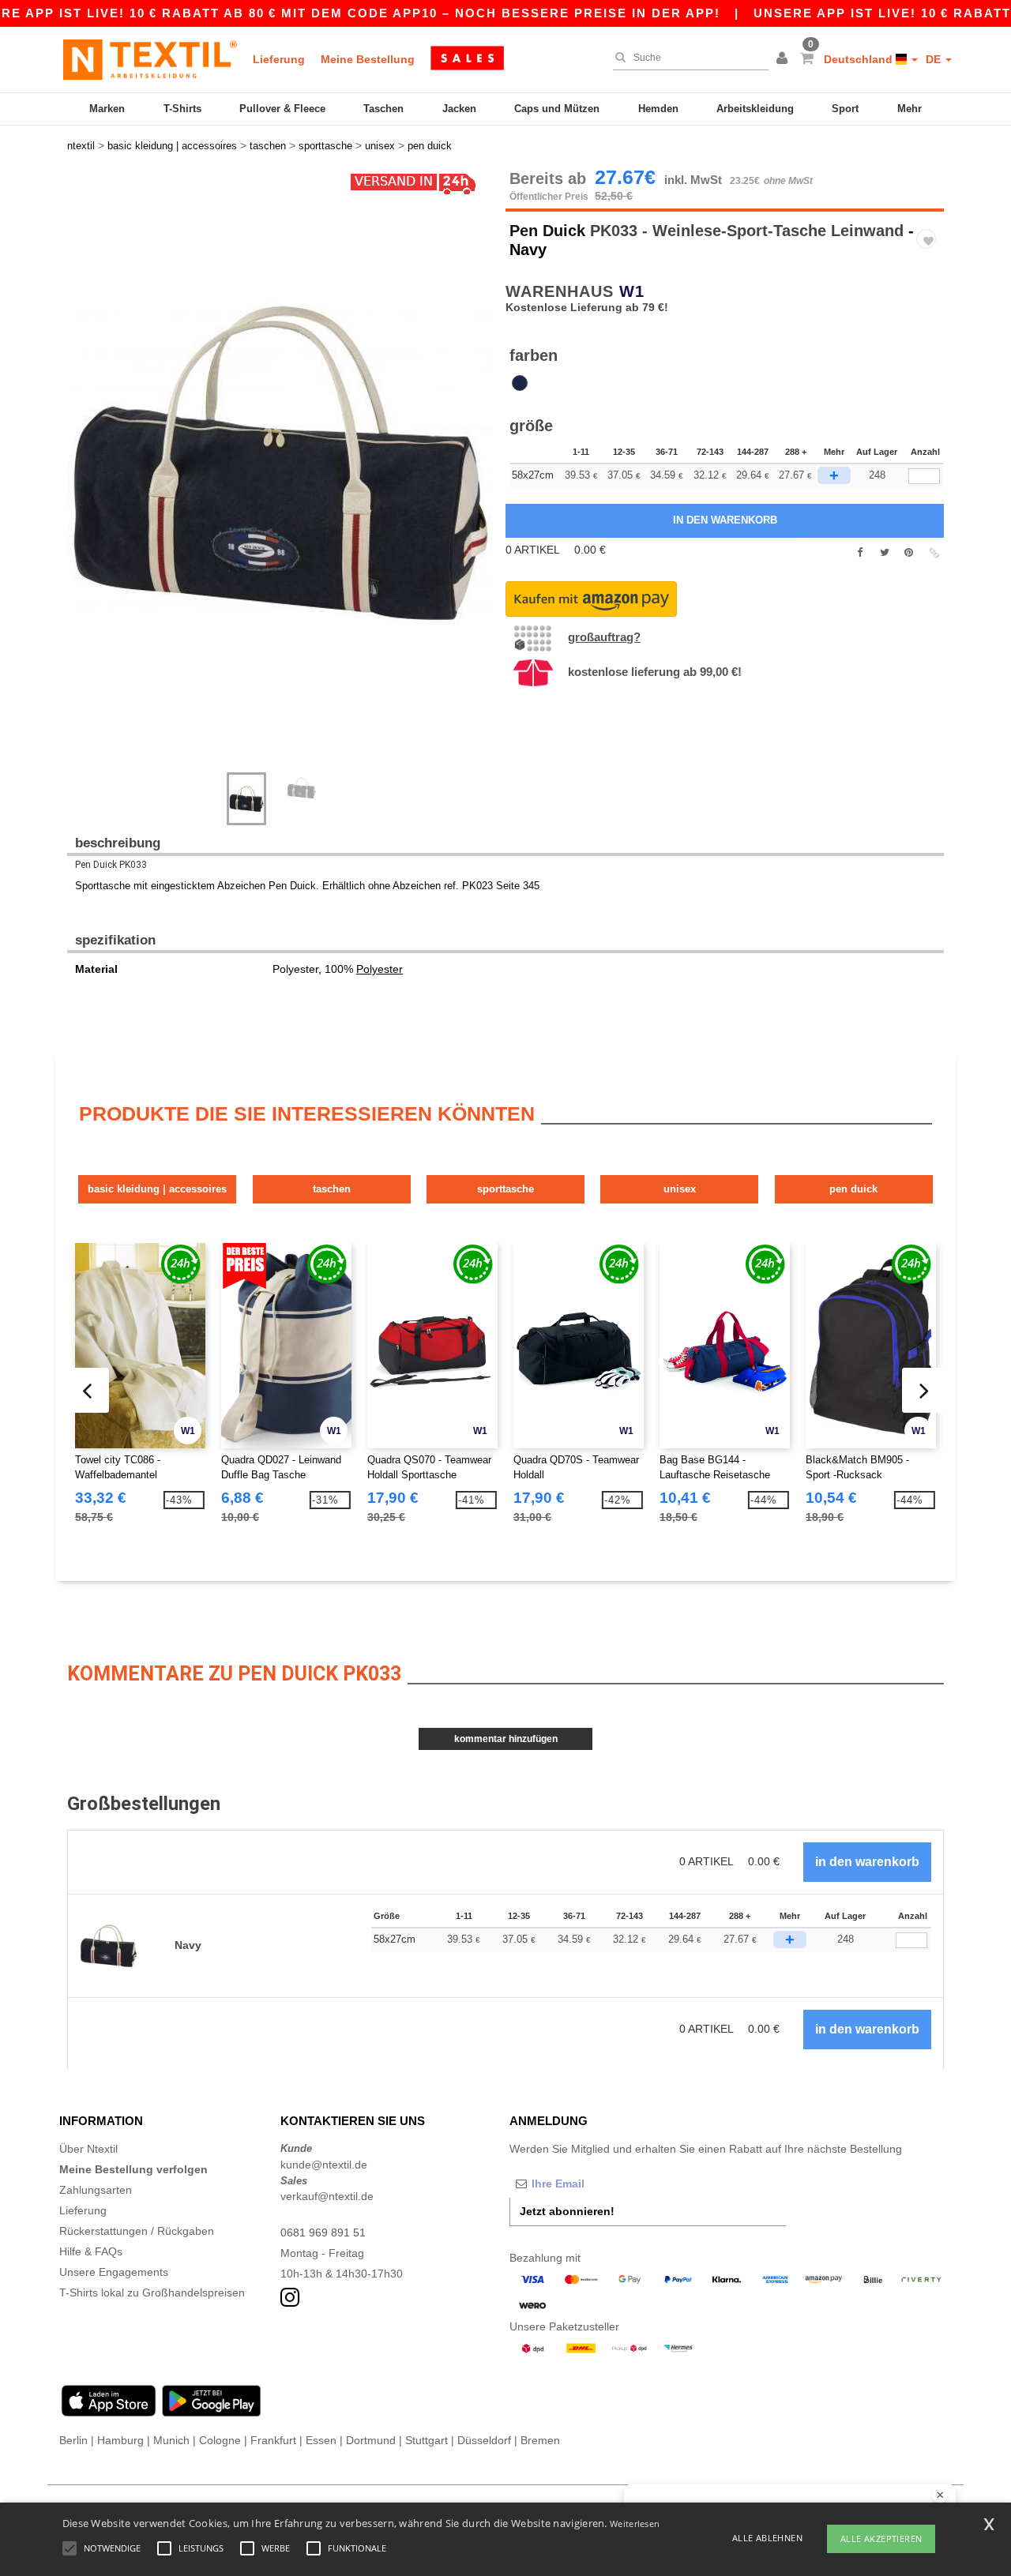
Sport (845, 109)
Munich (171, 2440)
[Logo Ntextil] (150, 59)
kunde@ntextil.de (324, 2165)
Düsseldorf (484, 2440)
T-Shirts (182, 109)
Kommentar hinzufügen (506, 1739)
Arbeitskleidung (755, 109)
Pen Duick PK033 (111, 865)
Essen (321, 2440)
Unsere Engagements (114, 2272)
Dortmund (371, 2440)
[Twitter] (884, 553)
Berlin (73, 2440)
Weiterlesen (635, 2523)
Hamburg (120, 2440)
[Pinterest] (909, 553)
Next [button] (79, 479)
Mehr (910, 109)
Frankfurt (273, 2440)
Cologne (220, 2440)
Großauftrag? (604, 637)
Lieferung (279, 59)
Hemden (658, 109)
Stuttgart (427, 2440)
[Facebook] (860, 553)
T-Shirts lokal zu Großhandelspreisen (152, 2292)
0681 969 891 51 (323, 2232)
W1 (632, 291)
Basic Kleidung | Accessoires (157, 1189)
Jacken (459, 109)
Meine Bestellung (368, 59)
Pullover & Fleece (282, 109)
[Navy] (520, 383)
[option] (280, 463)
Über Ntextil (88, 2149)
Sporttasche (505, 1189)
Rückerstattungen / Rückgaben (137, 2231)
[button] (784, 59)
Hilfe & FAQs (91, 2251)
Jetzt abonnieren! (567, 2211)
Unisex (680, 1189)
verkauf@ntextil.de (327, 2196)
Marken (107, 109)
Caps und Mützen (557, 109)
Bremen (540, 2440)
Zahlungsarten (96, 2190)
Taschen (383, 109)
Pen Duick (547, 231)
